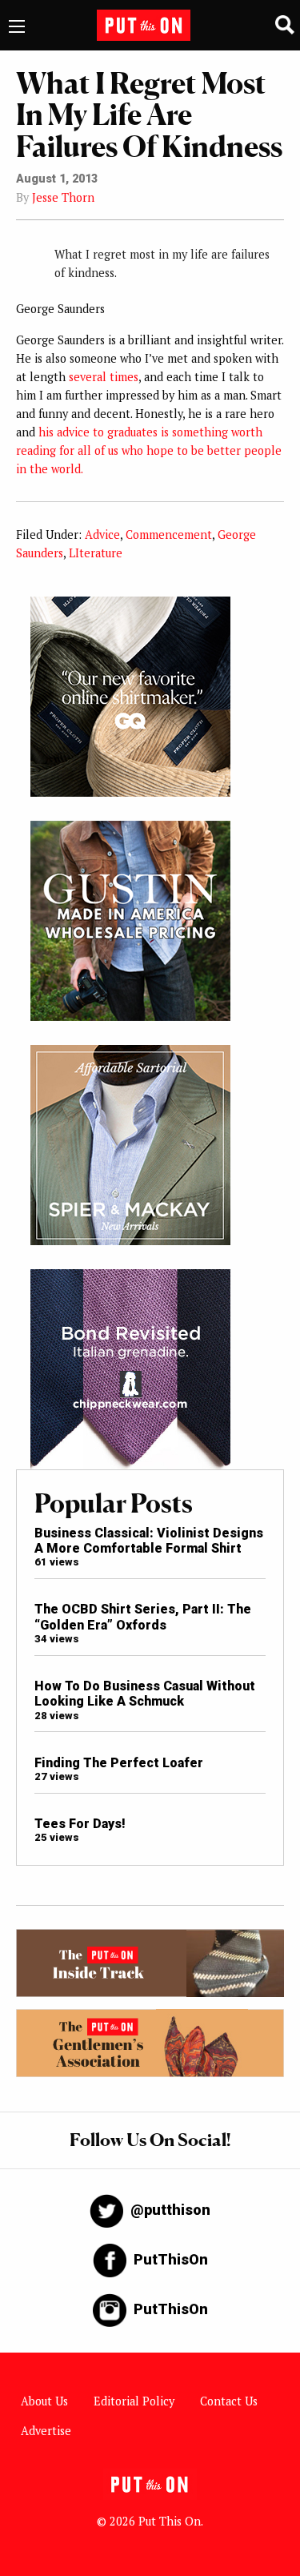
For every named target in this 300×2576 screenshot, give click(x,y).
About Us (44, 2401)
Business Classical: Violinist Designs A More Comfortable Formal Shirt (149, 1541)
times (124, 377)
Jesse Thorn (63, 197)
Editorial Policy (134, 2401)
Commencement (169, 534)
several (88, 377)
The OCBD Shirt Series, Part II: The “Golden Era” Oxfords (143, 1617)
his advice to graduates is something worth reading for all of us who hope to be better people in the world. (149, 450)
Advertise (46, 2431)
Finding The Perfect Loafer (119, 1763)
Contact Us (229, 2401)
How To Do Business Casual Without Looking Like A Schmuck (145, 1694)
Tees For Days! (80, 1824)
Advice (102, 534)
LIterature (96, 553)
